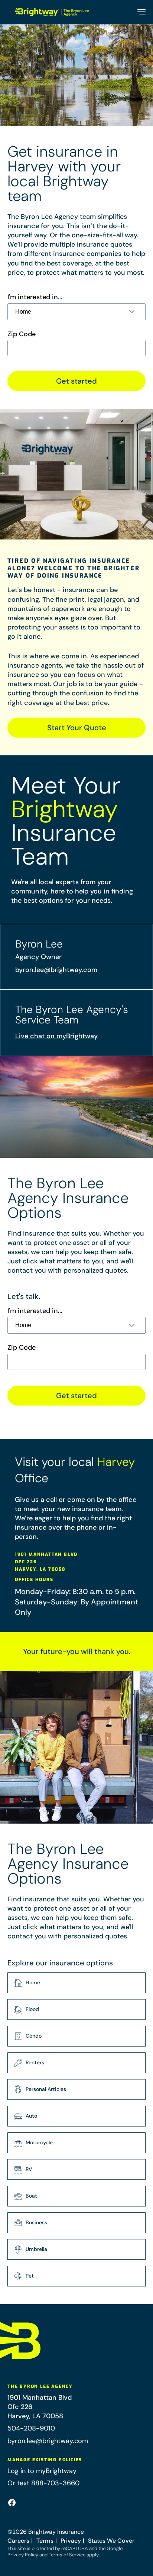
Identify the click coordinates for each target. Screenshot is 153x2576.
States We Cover (111, 2541)
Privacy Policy (23, 2555)
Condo (34, 2036)
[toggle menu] (141, 12)
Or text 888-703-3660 (43, 2483)
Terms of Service (67, 2555)
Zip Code (22, 334)
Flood (32, 2009)
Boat (31, 2196)
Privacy (71, 2541)
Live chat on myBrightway (56, 1036)
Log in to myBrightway (42, 2471)
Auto (31, 2116)
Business (36, 2222)
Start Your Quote (77, 728)
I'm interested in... (35, 297)
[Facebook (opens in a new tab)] (12, 2503)
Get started (76, 381)
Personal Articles (46, 2089)
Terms (45, 2541)
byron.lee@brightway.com (56, 970)
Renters (35, 2062)
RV (29, 2169)
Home (33, 1982)
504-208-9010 (31, 2428)
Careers (18, 2541)
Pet (30, 2276)
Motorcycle (39, 2142)
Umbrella (36, 2249)
